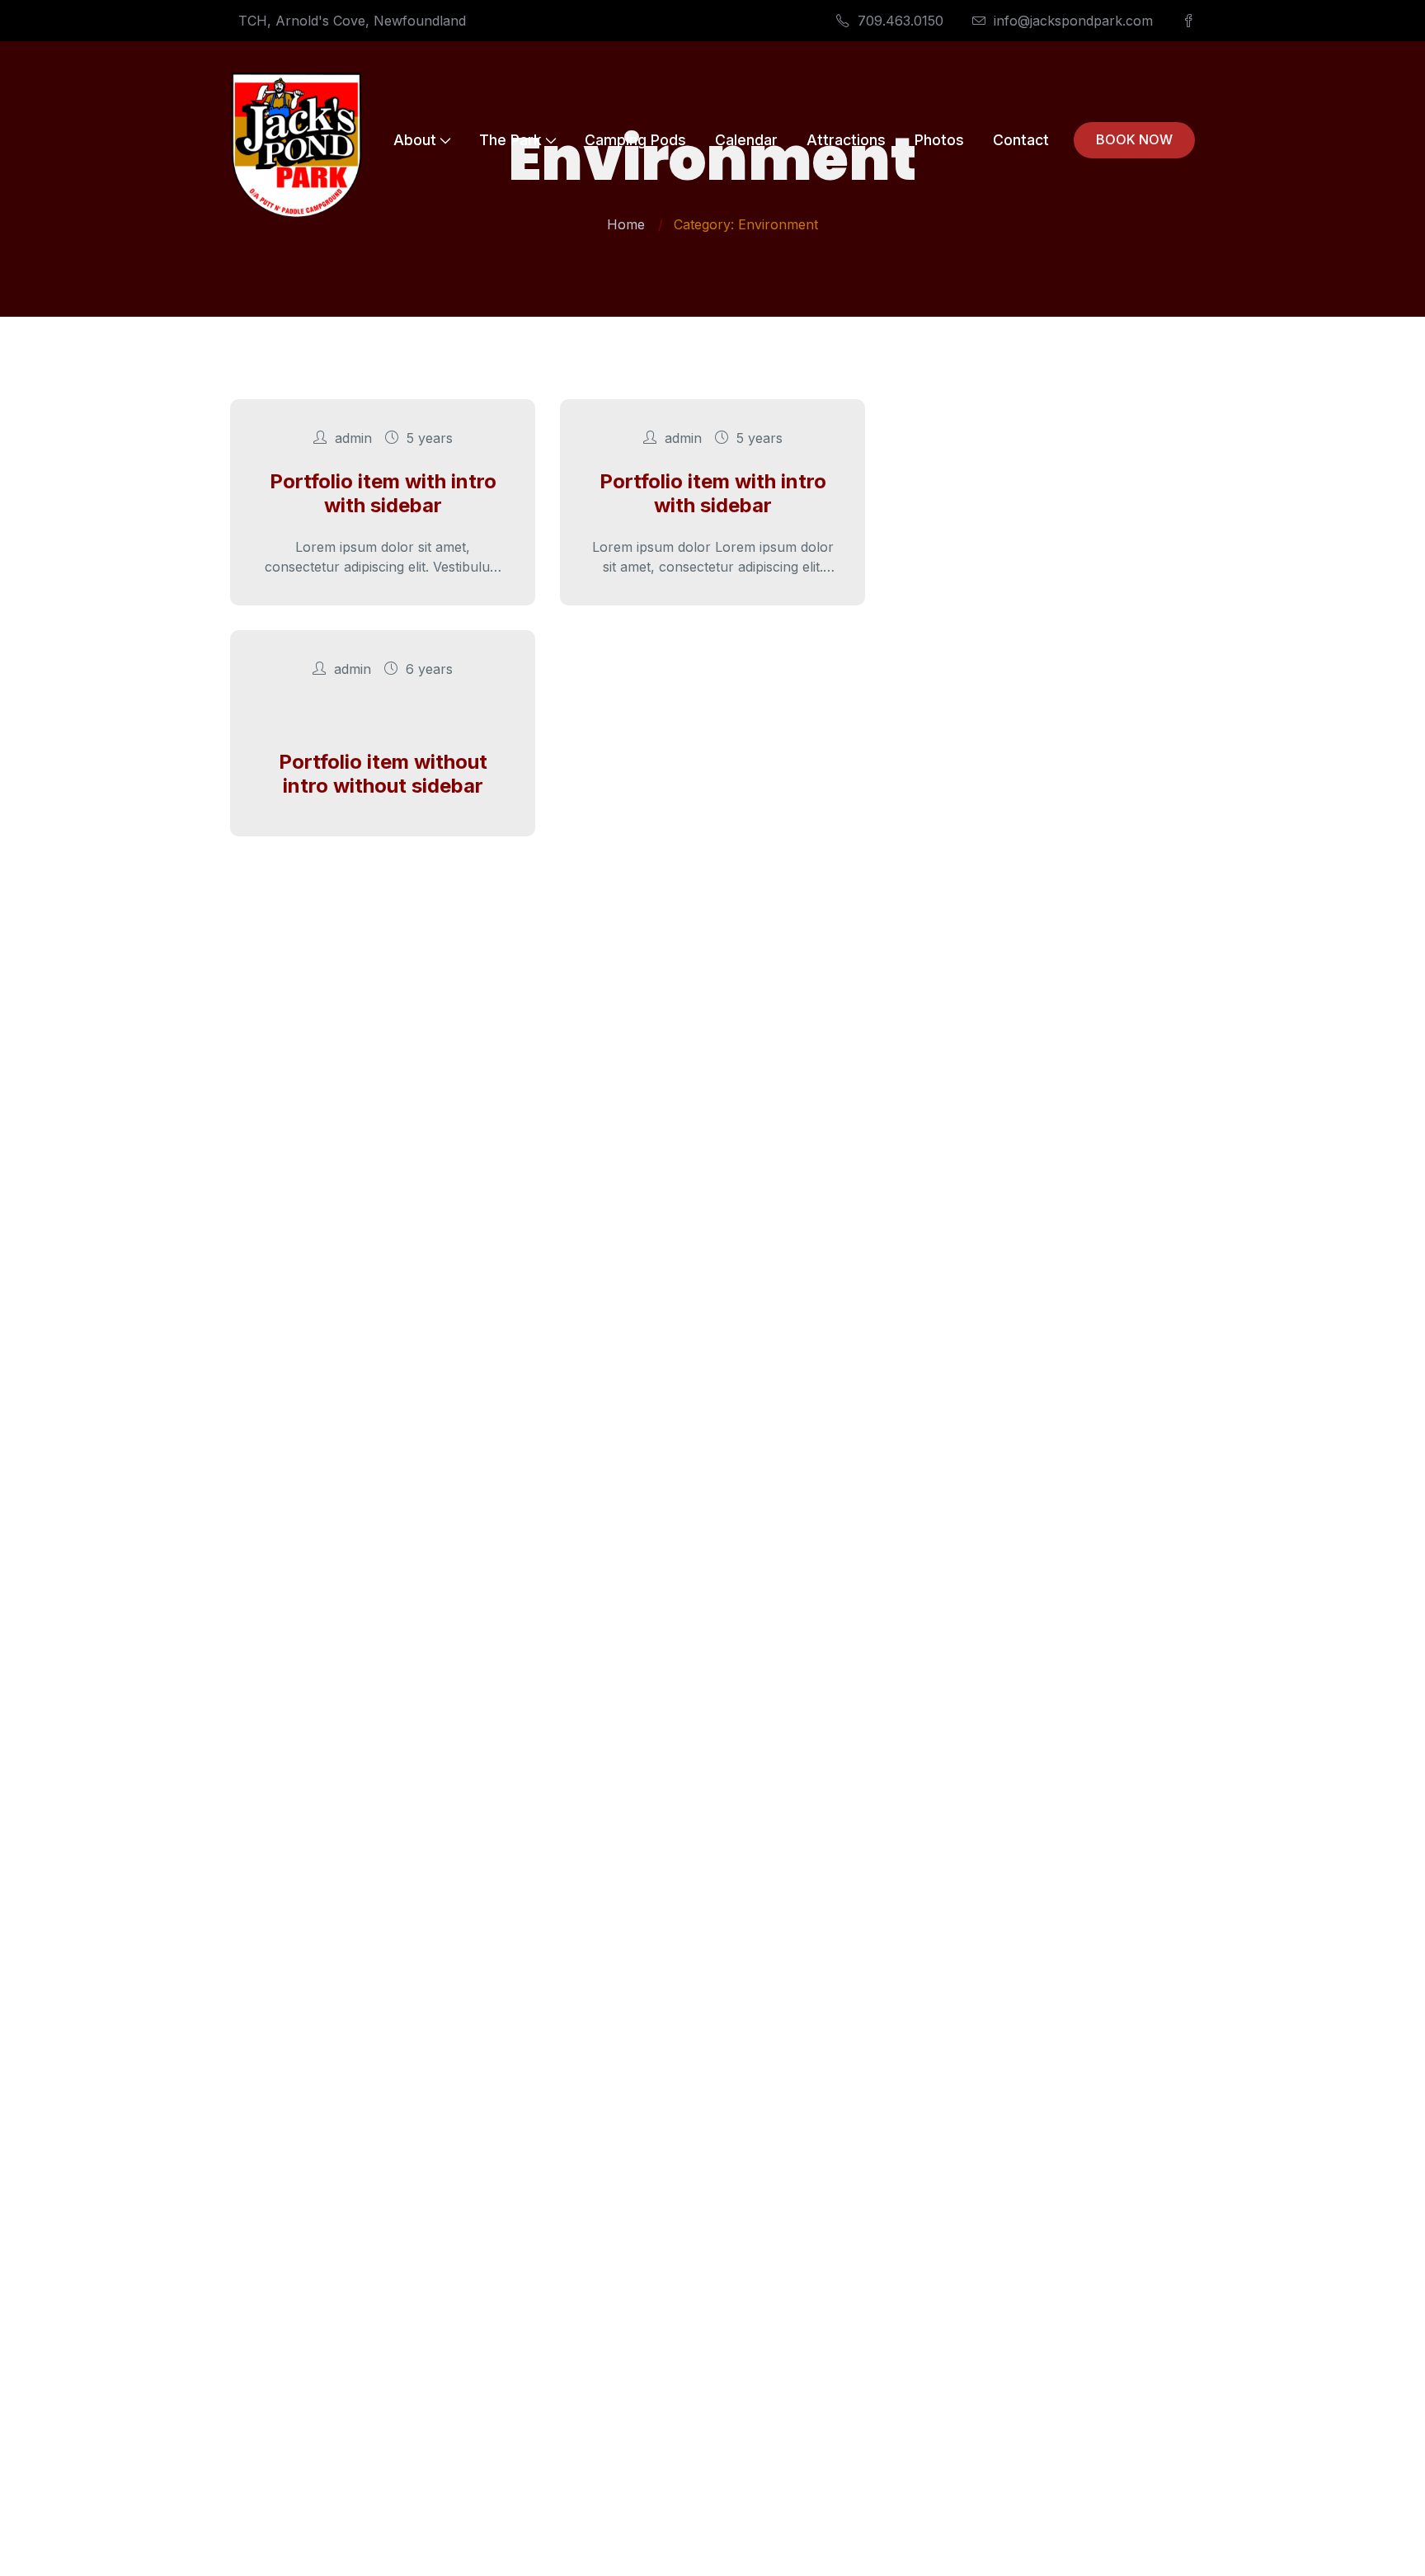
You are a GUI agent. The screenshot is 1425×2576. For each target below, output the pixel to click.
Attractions (846, 140)
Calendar (746, 140)
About (415, 140)
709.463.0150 (901, 21)
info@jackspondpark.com (1073, 21)
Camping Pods (635, 140)
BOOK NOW (1134, 139)
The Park (510, 140)
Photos (939, 140)
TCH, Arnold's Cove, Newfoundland (352, 21)
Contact (1021, 140)
